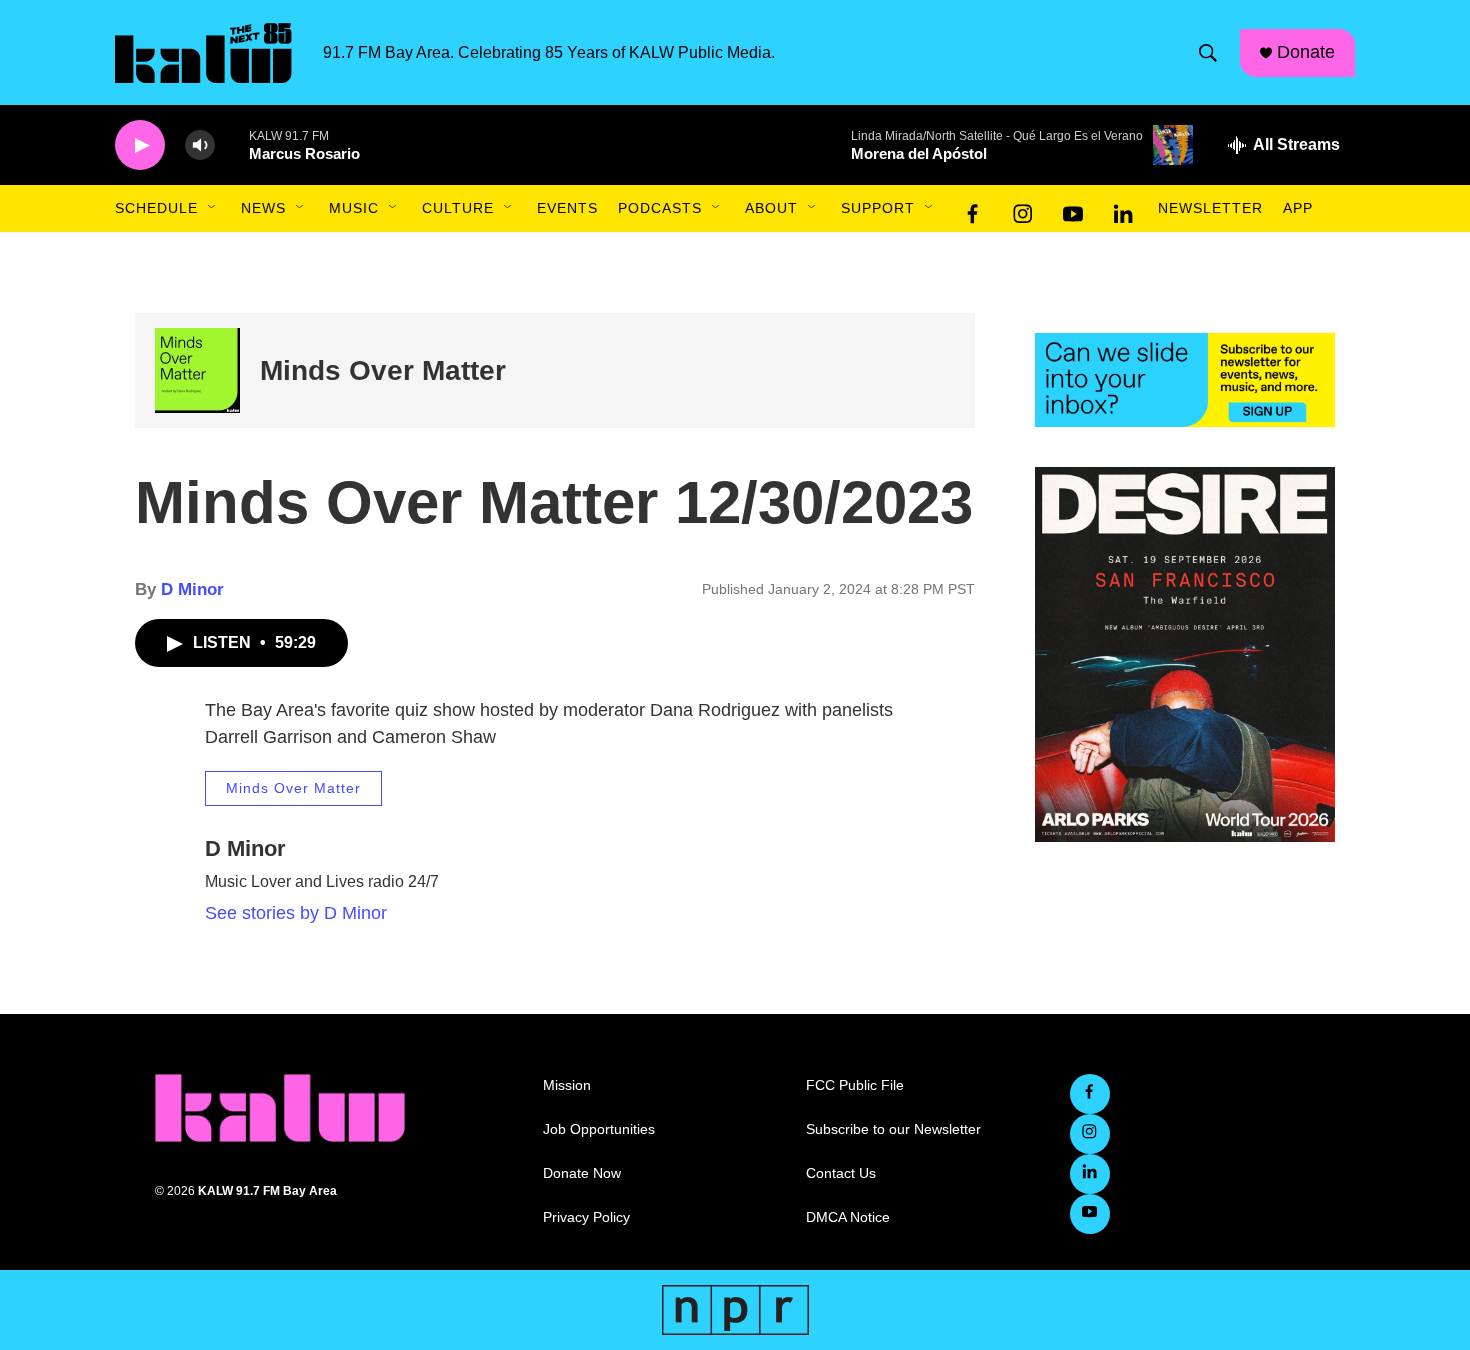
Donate (1306, 52)
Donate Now (582, 1173)
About (771, 208)
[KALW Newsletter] (1185, 380)
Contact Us (841, 1173)
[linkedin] (1123, 209)
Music (354, 208)
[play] (140, 145)
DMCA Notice (848, 1217)
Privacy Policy (586, 1217)
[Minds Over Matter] (197, 370)
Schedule (156, 208)
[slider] (232, 144)
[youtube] (1073, 209)
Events (567, 208)
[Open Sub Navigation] (213, 208)
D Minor (192, 589)
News (263, 208)
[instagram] (1023, 209)
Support (878, 208)
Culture (458, 208)
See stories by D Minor (296, 913)
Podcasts (660, 208)
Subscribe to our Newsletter (893, 1129)
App (1298, 208)
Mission (567, 1085)
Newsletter (1210, 208)
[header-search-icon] (1208, 53)
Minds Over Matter (383, 370)
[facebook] (973, 209)
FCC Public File (855, 1085)
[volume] (200, 145)
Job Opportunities (599, 1129)
